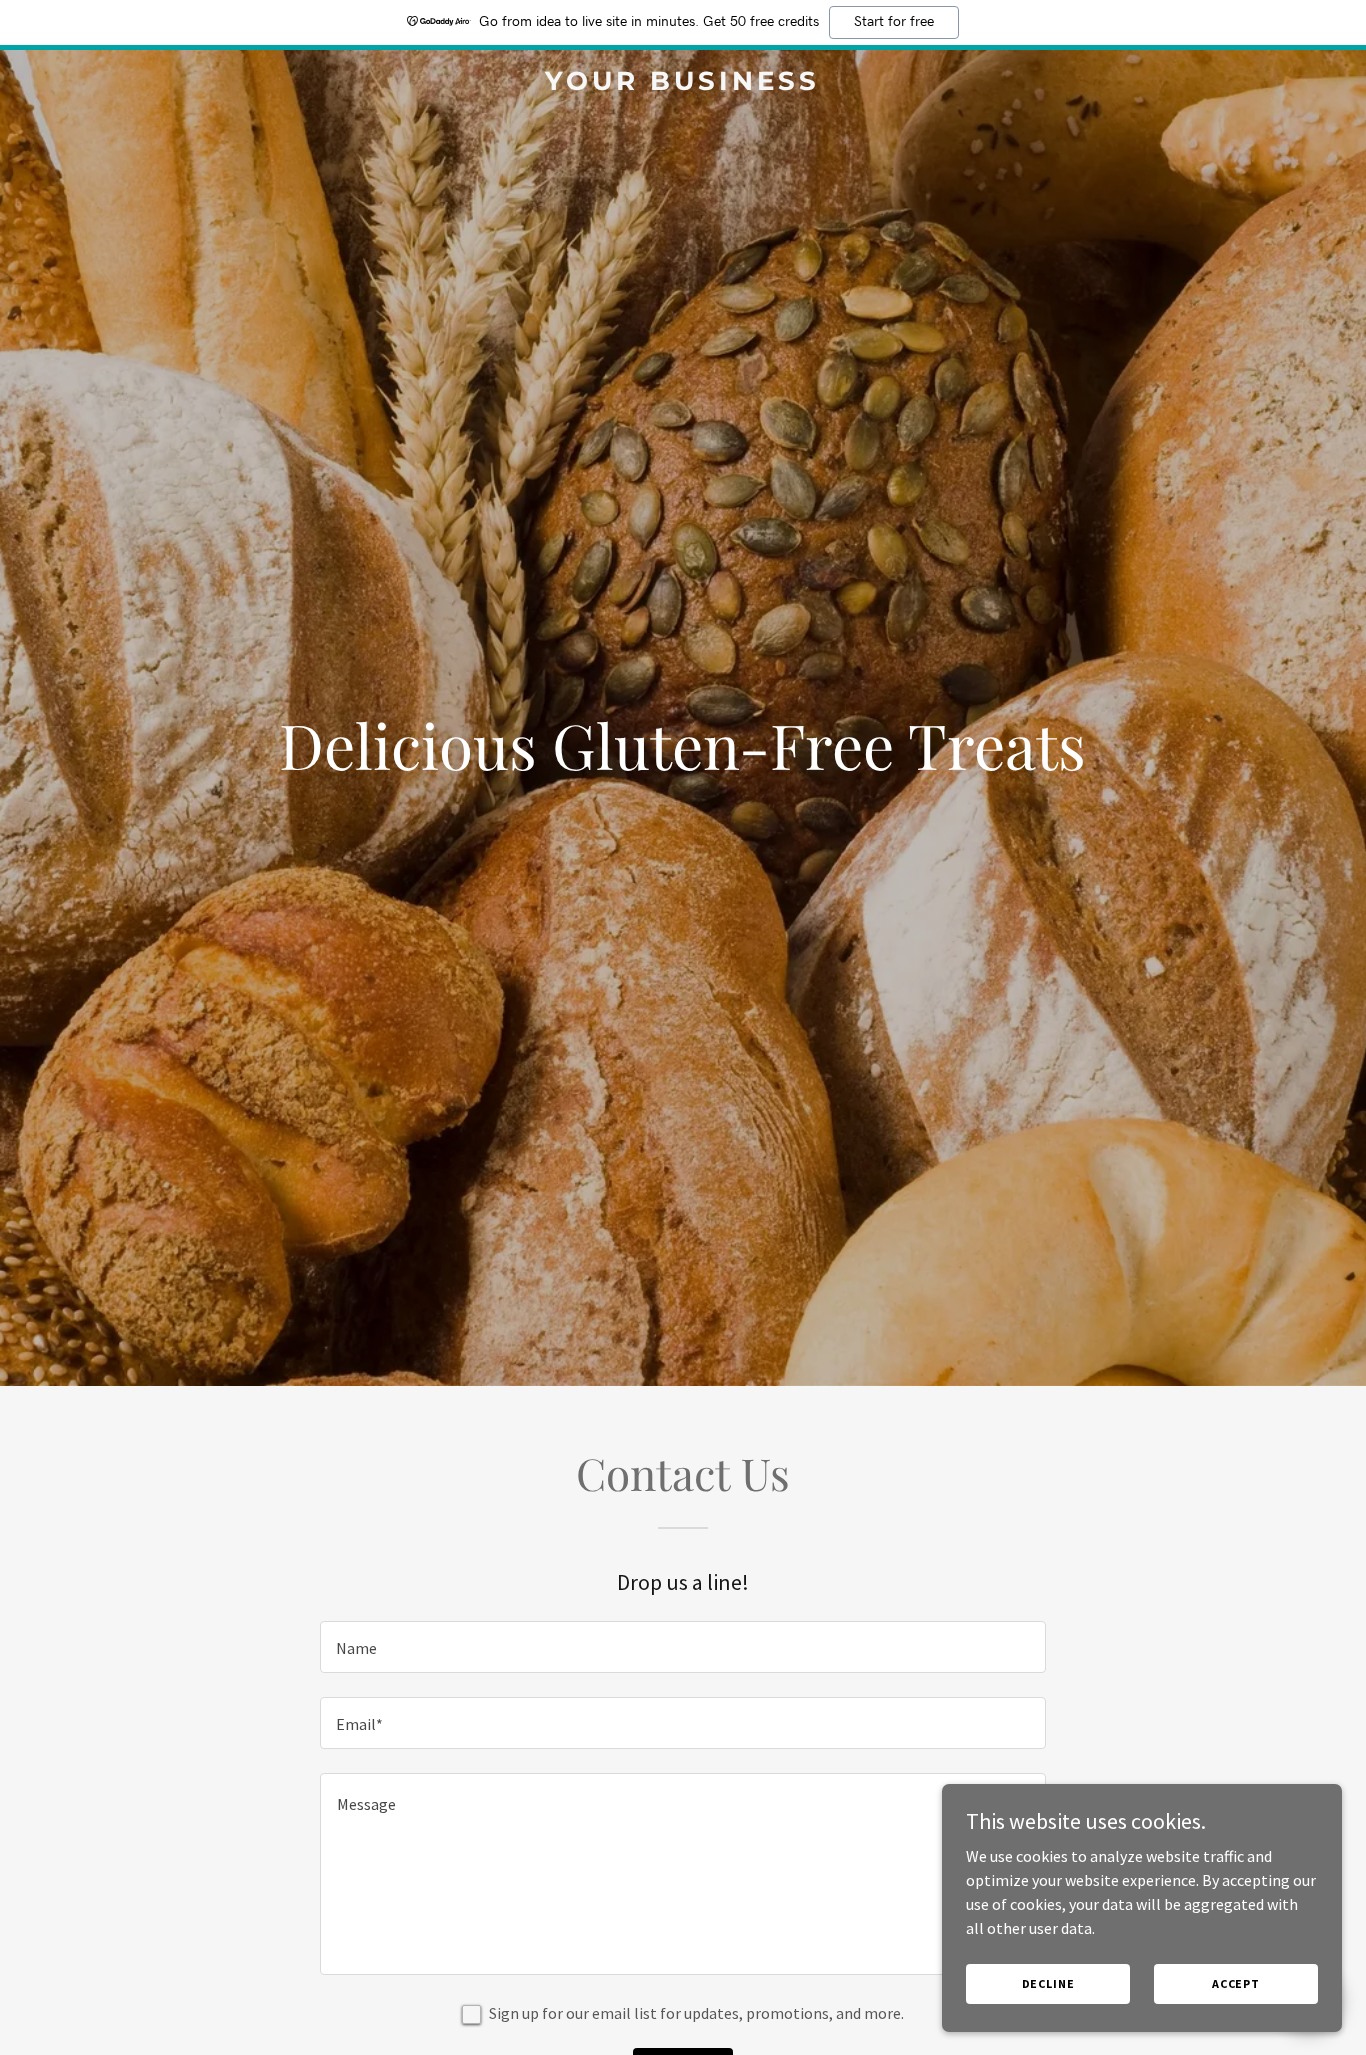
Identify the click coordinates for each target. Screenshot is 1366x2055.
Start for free (894, 22)
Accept (1236, 1983)
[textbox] (682, 1647)
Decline (1048, 1983)
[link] (682, 84)
